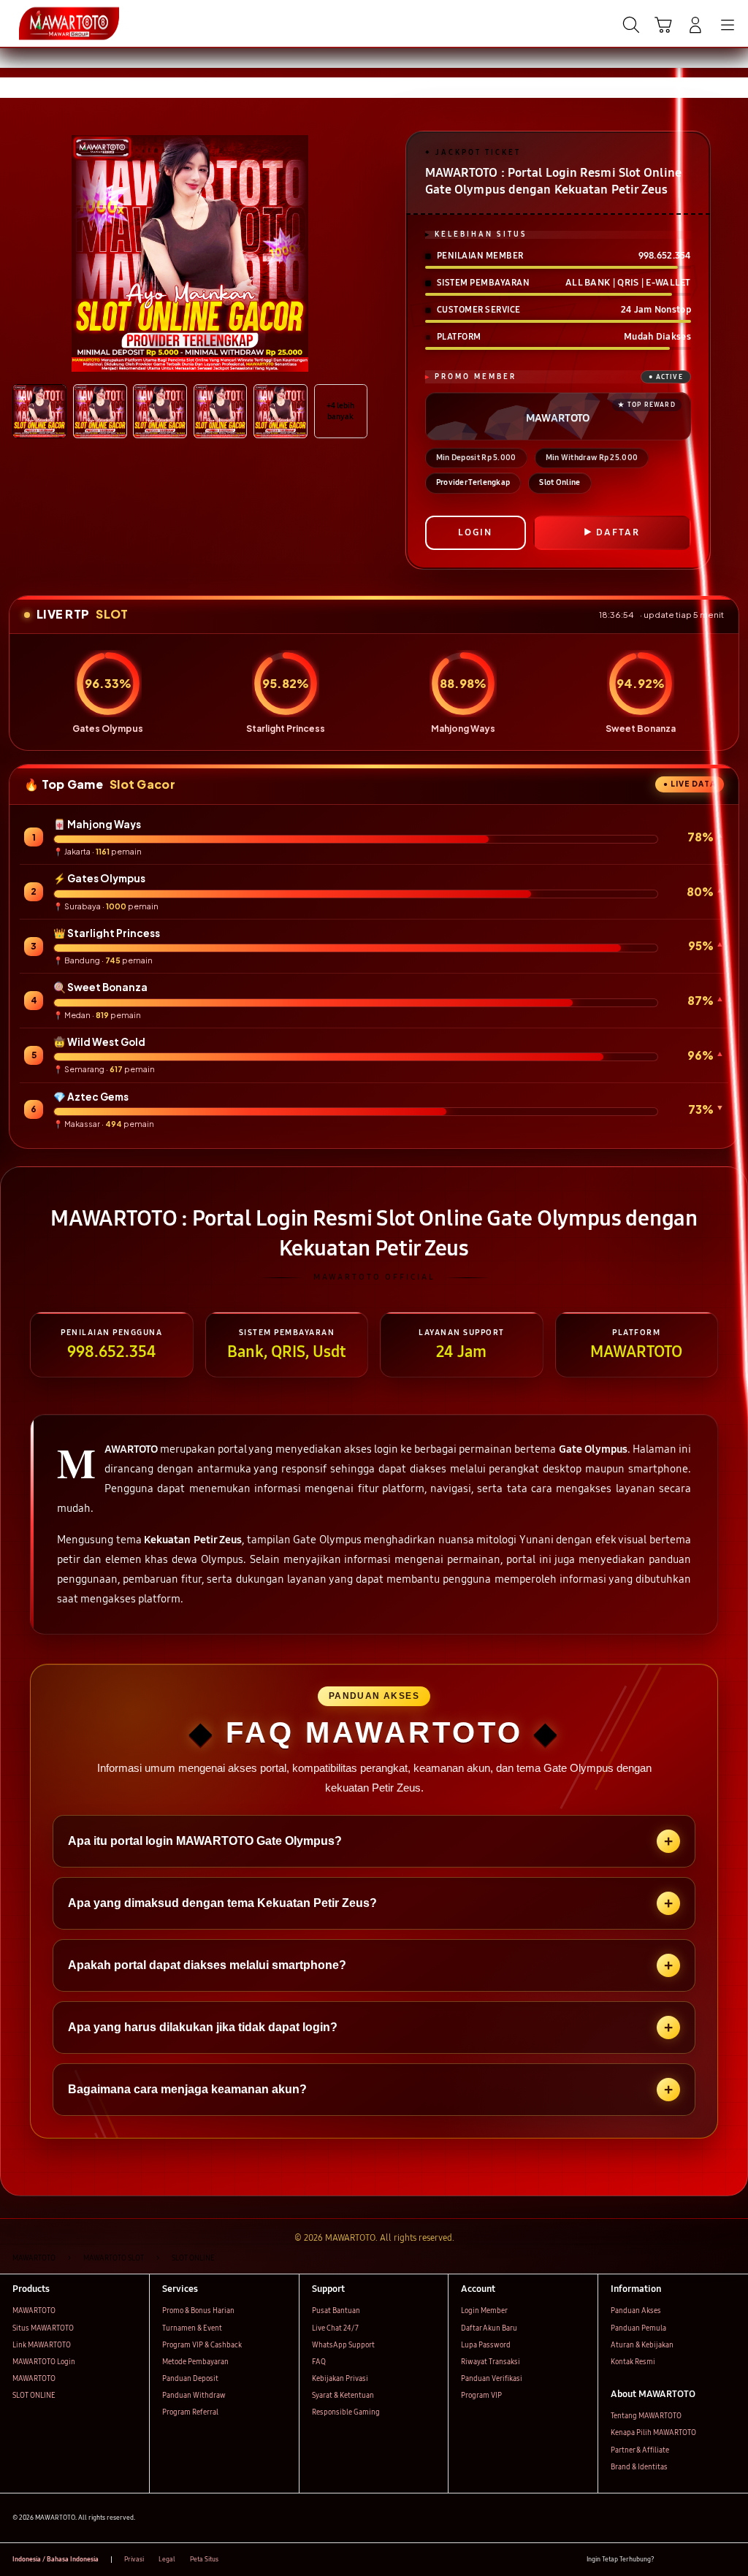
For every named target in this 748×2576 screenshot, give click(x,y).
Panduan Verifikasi (492, 2379)
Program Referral (190, 2412)
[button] (663, 25)
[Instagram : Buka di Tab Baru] (709, 2560)
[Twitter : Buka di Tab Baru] (688, 2560)
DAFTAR (618, 532)
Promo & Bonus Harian (198, 2311)
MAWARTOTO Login (44, 2362)
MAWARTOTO (34, 2311)
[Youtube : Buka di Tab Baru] (729, 2560)
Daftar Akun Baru (489, 2328)
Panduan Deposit (190, 2379)
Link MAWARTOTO (42, 2345)
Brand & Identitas (639, 2467)
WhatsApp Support (343, 2345)
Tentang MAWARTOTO (646, 2416)
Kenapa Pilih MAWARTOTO (653, 2433)
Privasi (134, 2559)
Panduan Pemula (638, 2328)
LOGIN (475, 532)
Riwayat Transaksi (491, 2362)
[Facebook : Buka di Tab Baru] (669, 2560)
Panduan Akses (636, 2311)
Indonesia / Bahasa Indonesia (56, 2559)
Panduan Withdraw (194, 2396)
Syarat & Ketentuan (343, 2396)
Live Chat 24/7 (335, 2328)
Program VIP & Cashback (202, 2345)
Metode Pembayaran (195, 2362)
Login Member (484, 2311)
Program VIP (481, 2396)
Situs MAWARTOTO (43, 2328)
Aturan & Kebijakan (642, 2345)
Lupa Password (486, 2345)
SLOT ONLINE (34, 2396)
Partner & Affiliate (640, 2450)
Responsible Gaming (346, 2412)
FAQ (319, 2362)
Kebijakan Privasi (340, 2379)
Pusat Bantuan (336, 2311)
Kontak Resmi (633, 2362)
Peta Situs (204, 2559)
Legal (167, 2559)
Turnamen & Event (192, 2328)
